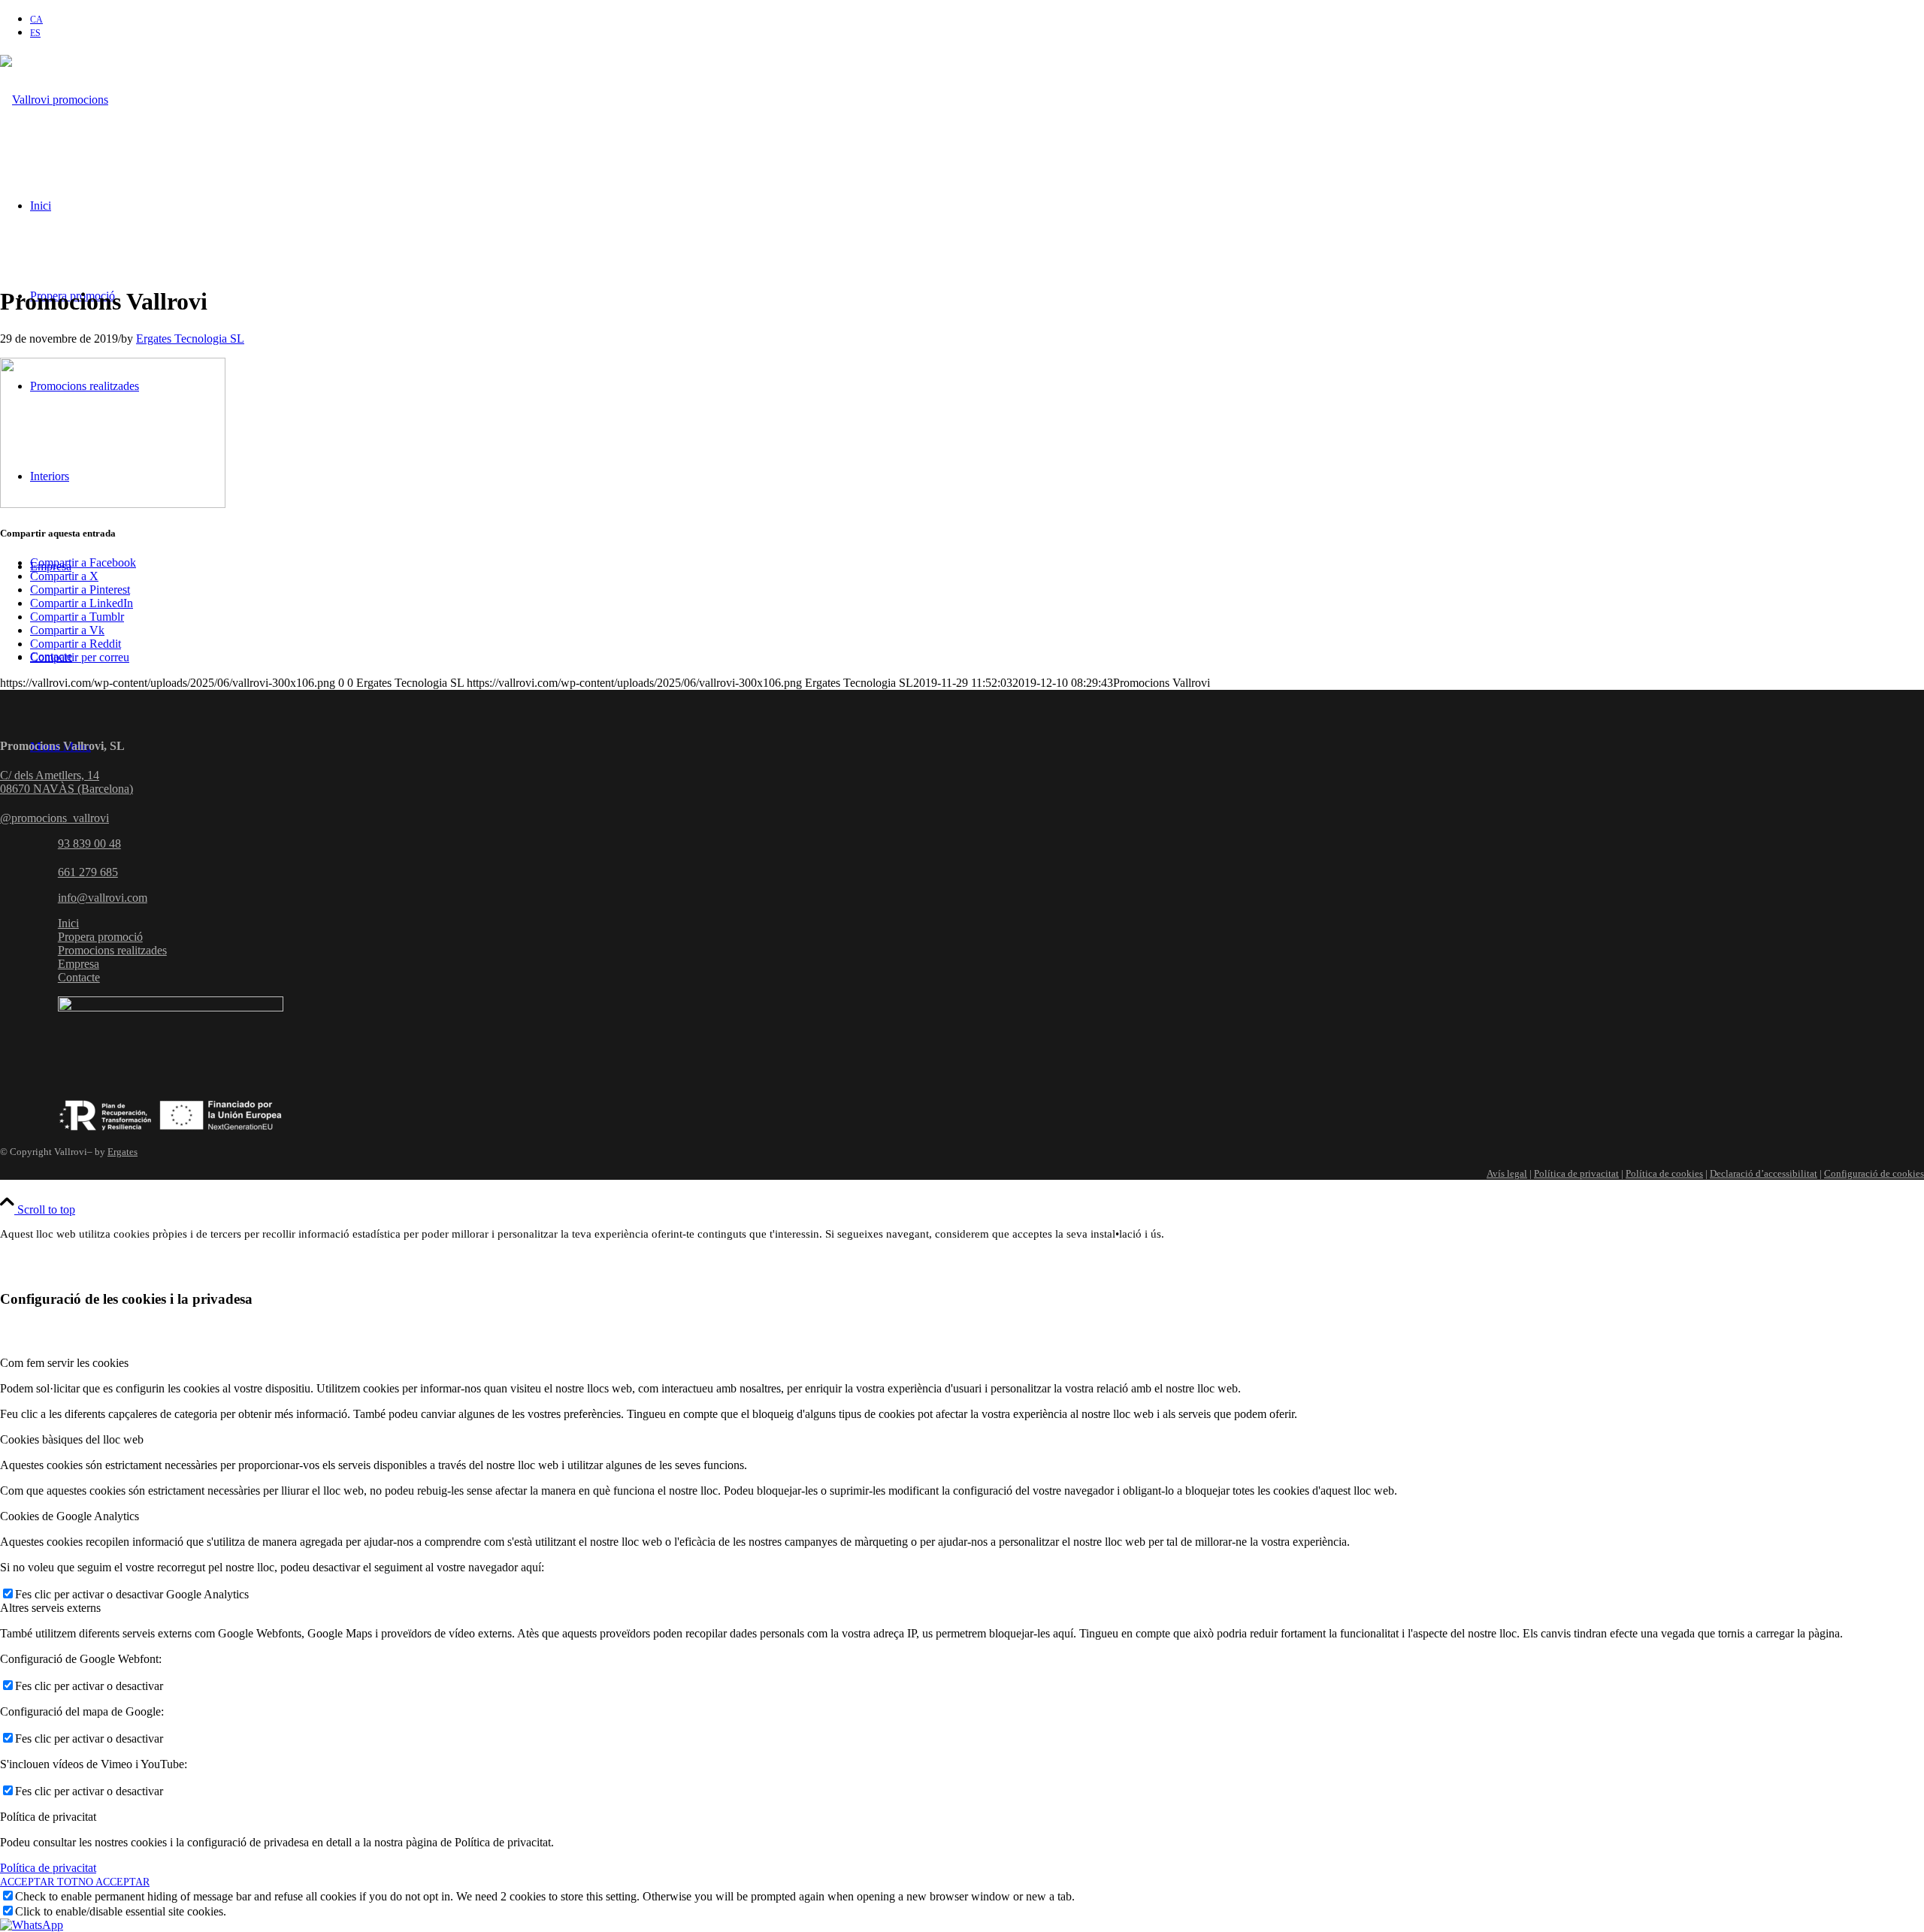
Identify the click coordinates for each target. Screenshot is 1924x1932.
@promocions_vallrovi (54, 818)
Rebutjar (231, 1270)
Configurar (138, 1270)
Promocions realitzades (112, 950)
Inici (68, 923)
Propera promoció (100, 937)
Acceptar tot (39, 1882)
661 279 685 (88, 872)
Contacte (79, 977)
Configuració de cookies (1874, 1173)
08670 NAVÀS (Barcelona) (67, 789)
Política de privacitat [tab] (48, 1817)
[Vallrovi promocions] (54, 100)
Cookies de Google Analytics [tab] (70, 1516)
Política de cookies (1664, 1173)
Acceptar (43, 1270)
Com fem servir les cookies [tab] (64, 1363)
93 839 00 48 (89, 844)
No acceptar (114, 1882)
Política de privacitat (1576, 1173)
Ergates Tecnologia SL (190, 339)
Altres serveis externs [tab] (50, 1608)
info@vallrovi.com (103, 898)
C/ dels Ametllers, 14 (50, 775)
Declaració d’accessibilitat (1764, 1173)
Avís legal (1507, 1173)
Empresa (79, 964)
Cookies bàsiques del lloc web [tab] (72, 1439)
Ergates (123, 1152)
